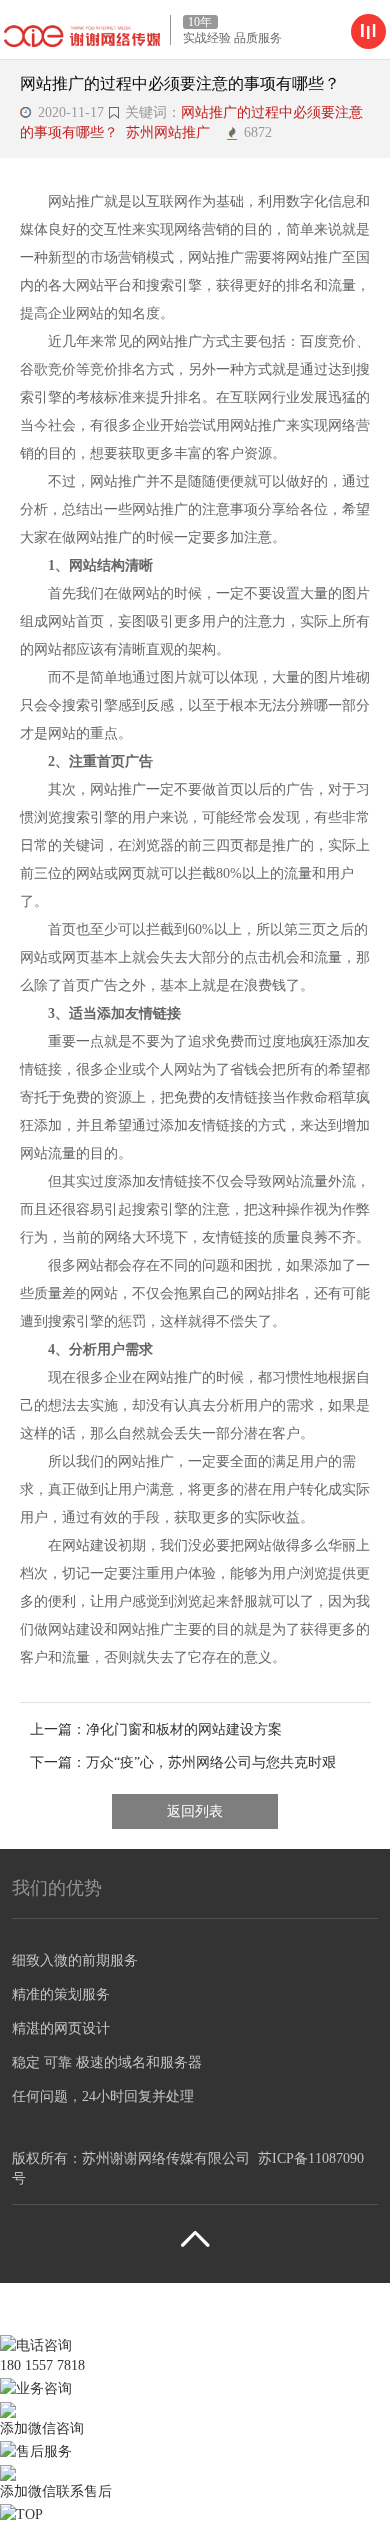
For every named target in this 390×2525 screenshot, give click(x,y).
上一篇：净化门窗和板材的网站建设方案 (156, 1729)
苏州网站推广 (172, 132)
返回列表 (195, 1811)
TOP (29, 2514)
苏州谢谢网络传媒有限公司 (166, 2158)
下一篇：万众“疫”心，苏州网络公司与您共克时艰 (183, 1762)
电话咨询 (44, 2345)
